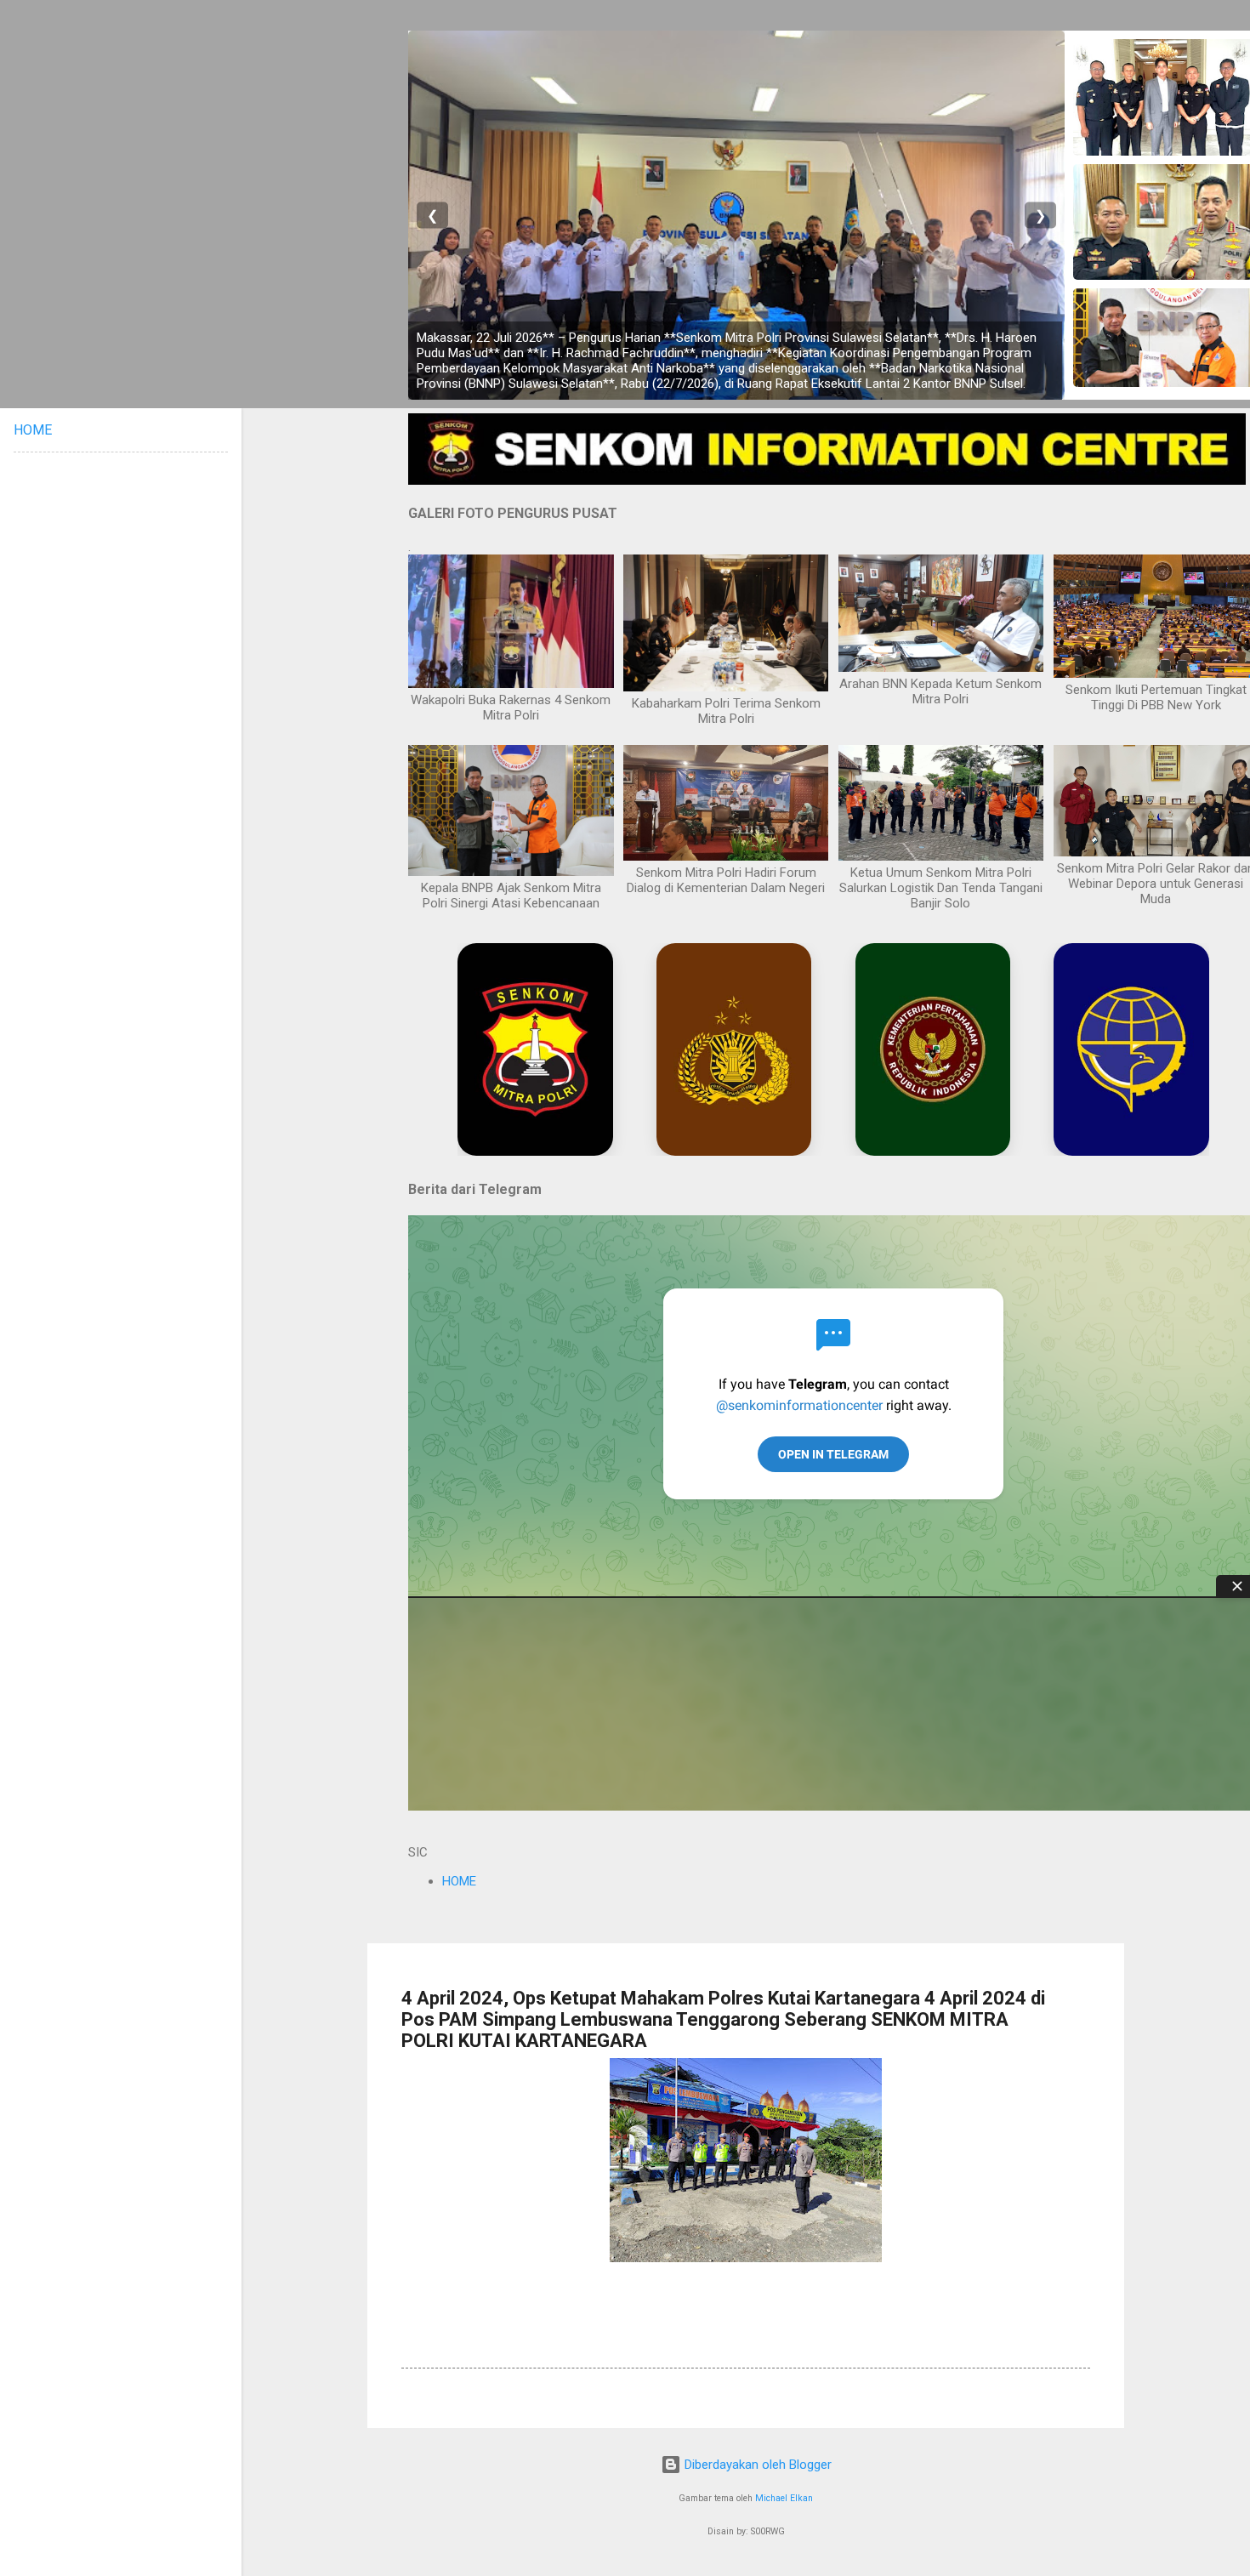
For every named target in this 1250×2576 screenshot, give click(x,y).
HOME (459, 1881)
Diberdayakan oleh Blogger (756, 2465)
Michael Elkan (784, 2498)
